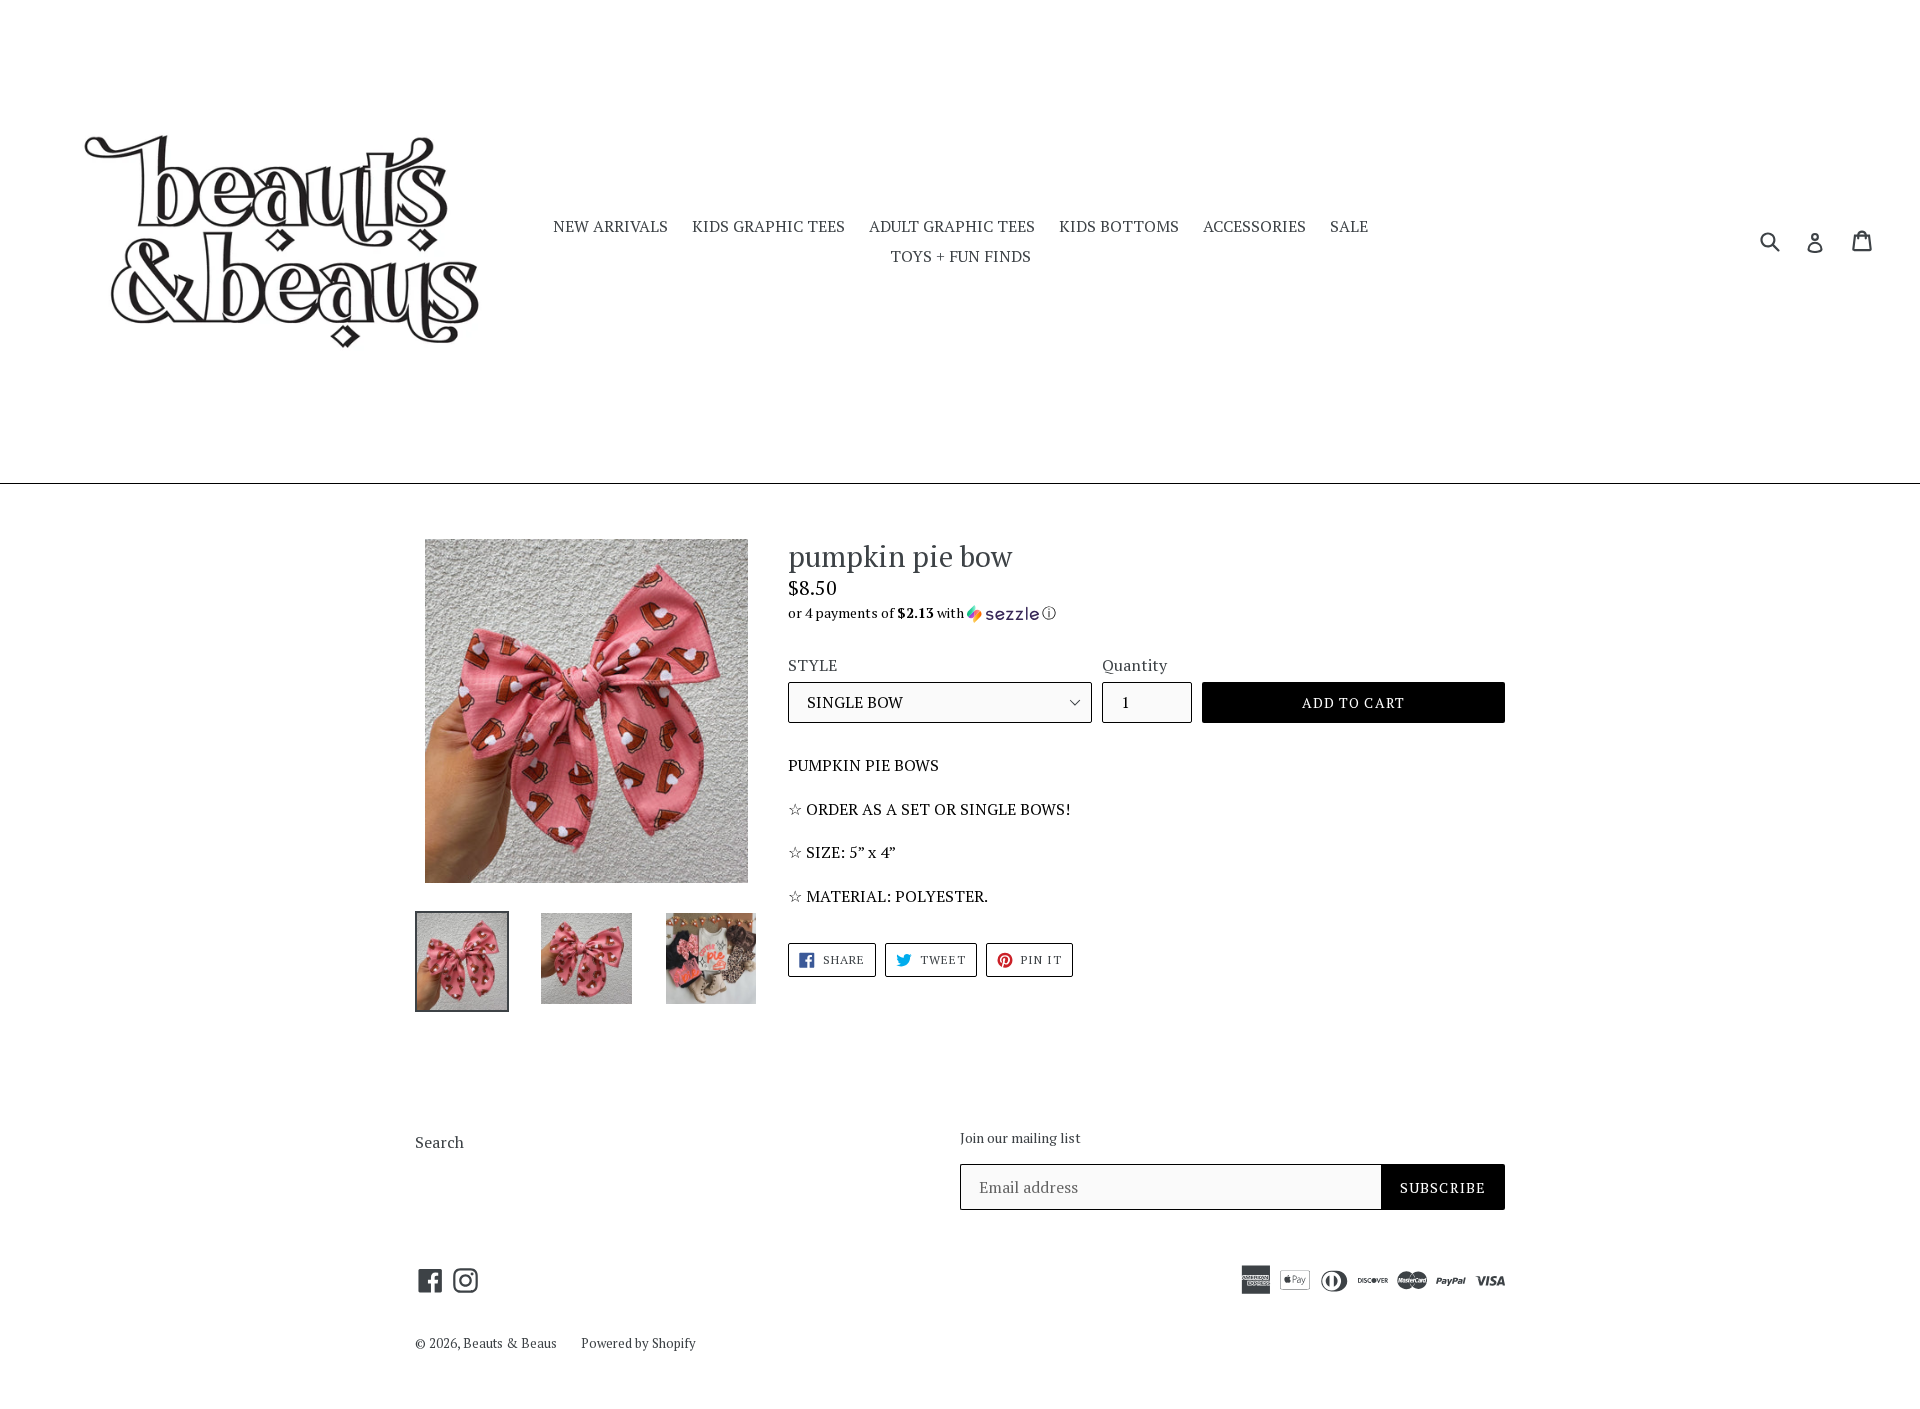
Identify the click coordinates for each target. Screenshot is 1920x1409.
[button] (1146, 613)
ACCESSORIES (1254, 226)
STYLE (812, 665)
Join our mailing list (1020, 1138)
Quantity (1134, 665)
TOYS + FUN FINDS (960, 256)
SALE (1349, 226)
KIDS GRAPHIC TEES (768, 226)
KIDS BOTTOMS (1119, 226)
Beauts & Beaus (510, 1343)
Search (439, 1142)
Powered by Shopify (638, 1343)
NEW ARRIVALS (610, 226)
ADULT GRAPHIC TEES (952, 226)
